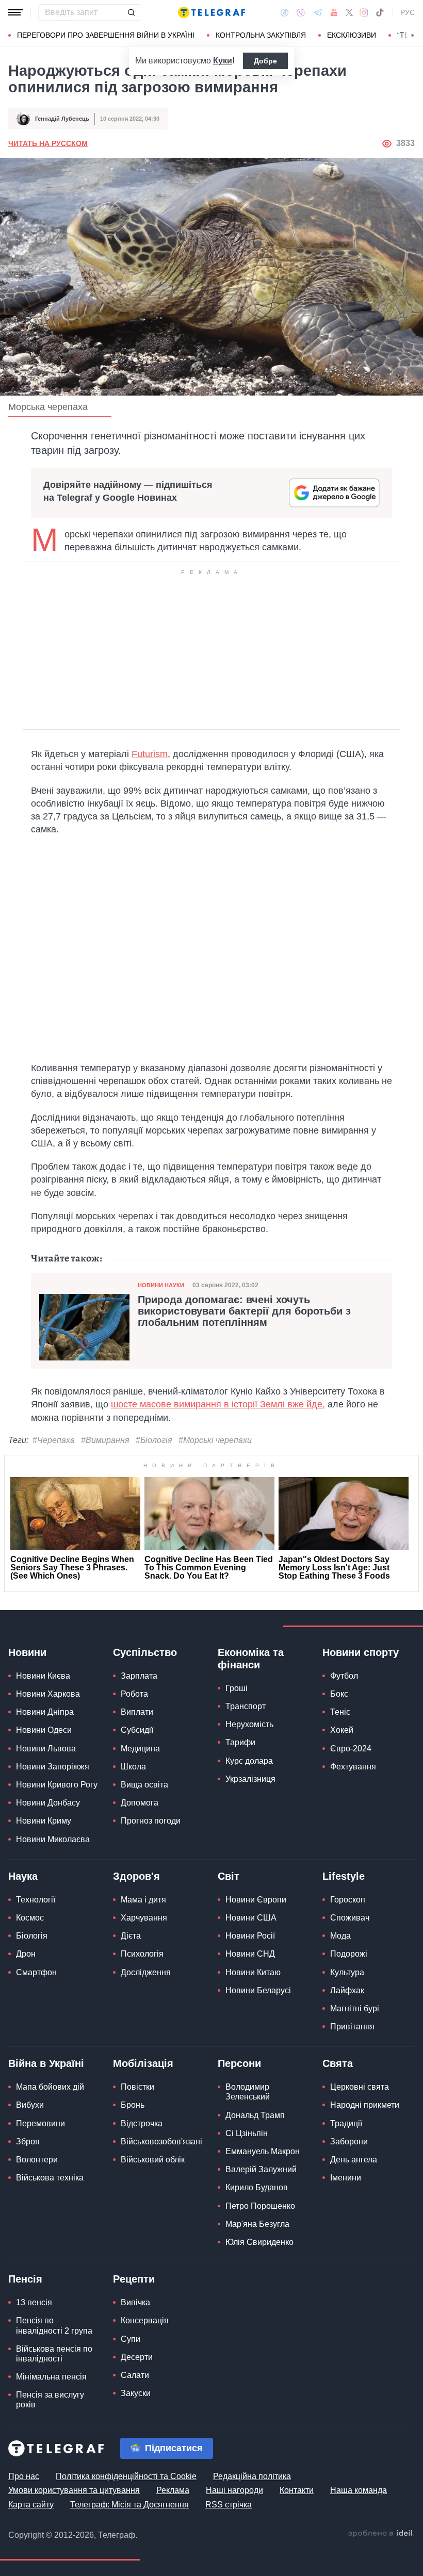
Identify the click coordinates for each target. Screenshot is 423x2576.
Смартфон (36, 1972)
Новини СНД (250, 1954)
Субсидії (137, 1730)
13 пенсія (34, 2302)
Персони (239, 2063)
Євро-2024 (351, 1749)
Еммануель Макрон (263, 2151)
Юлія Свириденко (259, 2242)
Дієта (131, 1936)
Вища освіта (144, 1785)
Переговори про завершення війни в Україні (106, 35)
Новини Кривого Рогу (57, 1785)
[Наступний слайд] (413, 36)
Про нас (24, 2476)
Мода (340, 1936)
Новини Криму (44, 1821)
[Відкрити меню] (15, 12)
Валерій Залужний (261, 2169)
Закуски (136, 2393)
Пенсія (25, 2279)
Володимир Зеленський (248, 2092)
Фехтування (353, 1767)
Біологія (32, 1936)
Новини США (251, 1918)
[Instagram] (364, 12)
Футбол (344, 1676)
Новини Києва (43, 1676)
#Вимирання (105, 1440)
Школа (133, 1767)
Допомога (140, 1803)
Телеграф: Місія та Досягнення (129, 2505)
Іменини (346, 2178)
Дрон (26, 1954)
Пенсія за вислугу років (50, 2400)
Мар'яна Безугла (257, 2224)
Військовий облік (153, 2160)
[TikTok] (380, 12)
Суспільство (145, 1652)
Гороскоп (348, 1900)
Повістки (137, 2087)
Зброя (28, 2142)
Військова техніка (50, 2178)
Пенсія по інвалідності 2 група (54, 2325)
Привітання (352, 2027)
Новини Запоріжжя (53, 1767)
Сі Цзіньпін (247, 2133)
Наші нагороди (234, 2490)
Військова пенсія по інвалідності (54, 2354)
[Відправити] (131, 12)
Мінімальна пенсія (51, 2377)
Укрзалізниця (250, 1779)
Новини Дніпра (45, 1712)
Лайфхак (347, 1990)
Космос (30, 1918)
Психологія (142, 1954)
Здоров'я (136, 1876)
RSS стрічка (229, 2505)
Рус (408, 12)
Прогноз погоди (151, 1821)
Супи (131, 2339)
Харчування (144, 1918)
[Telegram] (318, 12)
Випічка (135, 2302)
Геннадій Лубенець (62, 119)
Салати (135, 2375)
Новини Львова (46, 1749)
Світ (229, 1876)
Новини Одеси (44, 1730)
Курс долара (249, 1761)
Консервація (145, 2320)
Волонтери (37, 2160)
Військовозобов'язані (161, 2142)
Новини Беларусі (258, 1990)
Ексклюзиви (352, 35)
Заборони (349, 2142)
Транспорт (246, 1706)
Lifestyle (344, 1876)
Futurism (150, 754)
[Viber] (301, 13)
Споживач (350, 1918)
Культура (347, 1972)
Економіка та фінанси (251, 1659)
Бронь (133, 2105)
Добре (265, 61)
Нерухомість (249, 1724)
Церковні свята (360, 2087)
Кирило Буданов (257, 2187)
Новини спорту (361, 1652)
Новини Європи (256, 1900)
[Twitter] (349, 12)
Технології (36, 1900)
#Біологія (154, 1440)
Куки (223, 61)
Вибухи (30, 2105)
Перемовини (40, 2123)
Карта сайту (31, 2505)
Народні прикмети (365, 2105)
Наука (23, 1876)
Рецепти (134, 2279)
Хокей (342, 1730)
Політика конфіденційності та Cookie (126, 2476)
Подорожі (349, 1954)
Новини (27, 1652)
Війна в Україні (46, 2063)
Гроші (237, 1688)
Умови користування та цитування (74, 2490)
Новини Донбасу (48, 1803)
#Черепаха (54, 1440)
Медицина (140, 1749)
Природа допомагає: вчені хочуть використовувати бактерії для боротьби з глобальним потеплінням (244, 1311)
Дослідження (146, 1972)
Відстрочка (142, 2123)
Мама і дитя (143, 1900)
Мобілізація (143, 2063)
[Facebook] (284, 12)
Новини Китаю (253, 1972)
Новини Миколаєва (53, 1839)
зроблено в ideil (381, 2534)
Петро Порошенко (260, 2206)
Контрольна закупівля (261, 35)
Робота (134, 1694)
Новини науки (161, 1285)
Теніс (340, 1712)
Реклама (173, 2490)
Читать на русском (48, 143)
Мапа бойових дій (50, 2087)
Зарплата (139, 1676)
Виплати (137, 1712)
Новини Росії (250, 1936)
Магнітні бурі (355, 2008)
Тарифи (240, 1742)
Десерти (137, 2357)
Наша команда (359, 2490)
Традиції (346, 2123)
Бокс (339, 1694)
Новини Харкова (48, 1694)
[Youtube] (334, 12)
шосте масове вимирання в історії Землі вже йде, (218, 1404)
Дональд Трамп (255, 2115)
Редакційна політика (252, 2476)
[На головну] (211, 12)
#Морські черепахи (215, 1440)
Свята (338, 2063)
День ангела (354, 2160)
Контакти (297, 2490)
